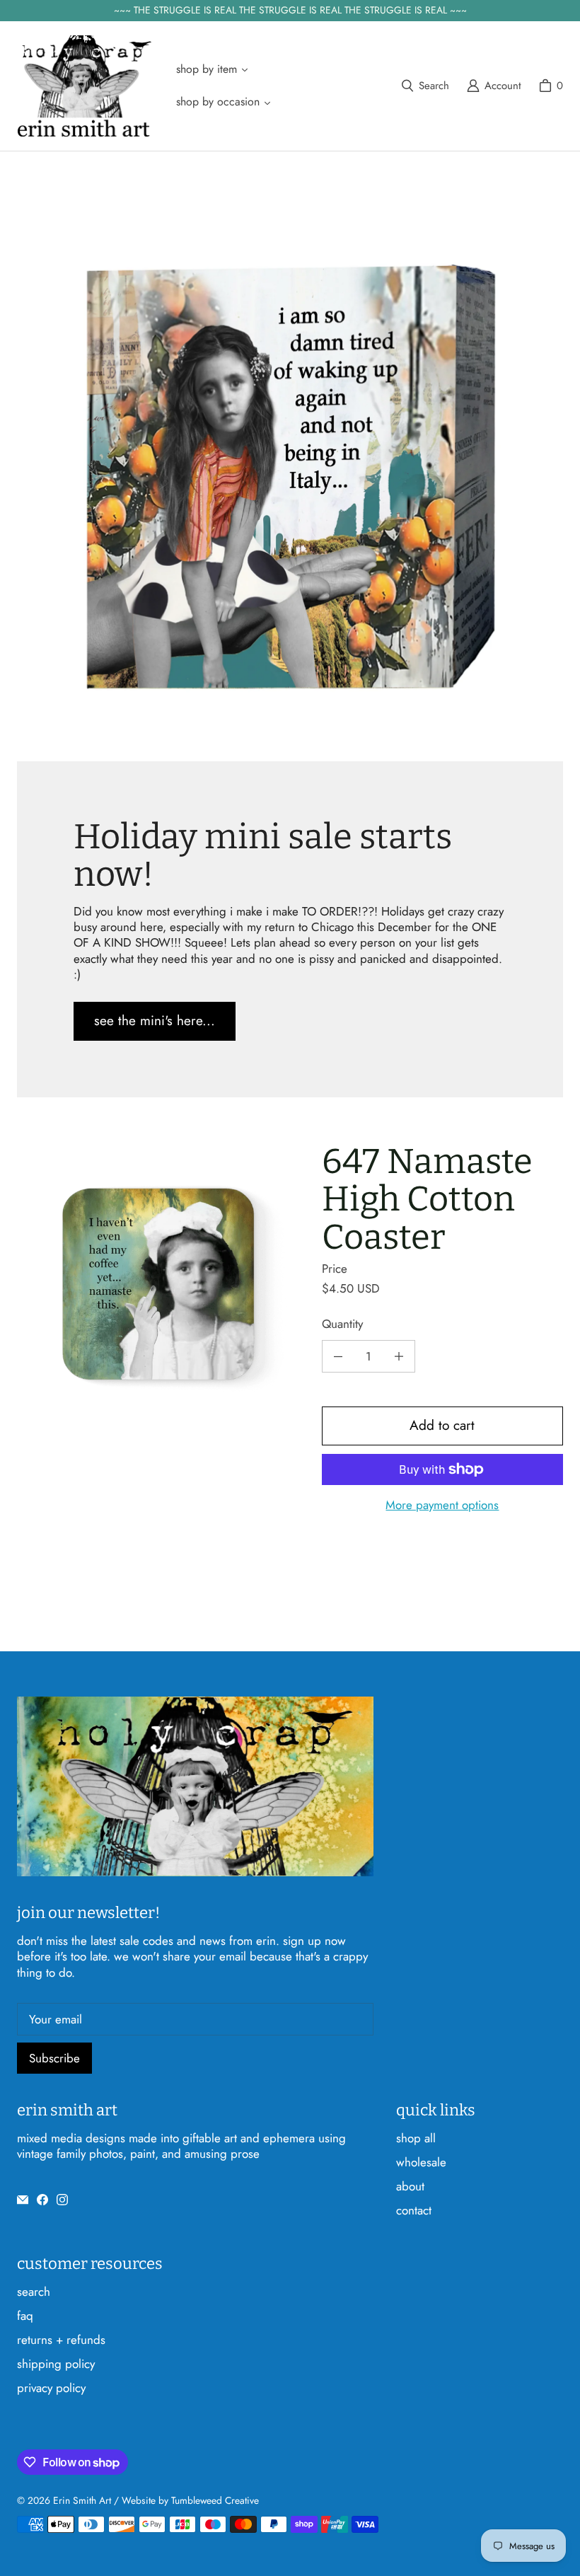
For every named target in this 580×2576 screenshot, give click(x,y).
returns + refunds (61, 2340)
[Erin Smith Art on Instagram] (62, 2200)
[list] (158, 1284)
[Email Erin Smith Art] (23, 2200)
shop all (416, 2138)
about (410, 2186)
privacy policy (51, 2388)
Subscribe (54, 2058)
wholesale (421, 2162)
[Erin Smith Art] (84, 86)
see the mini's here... (155, 1021)
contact (414, 2210)
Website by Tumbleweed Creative (190, 2500)
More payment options (442, 1505)
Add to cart (442, 1425)
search (34, 2292)
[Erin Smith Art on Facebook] (42, 2200)
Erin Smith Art (82, 2500)
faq (25, 2316)
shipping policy (56, 2364)
